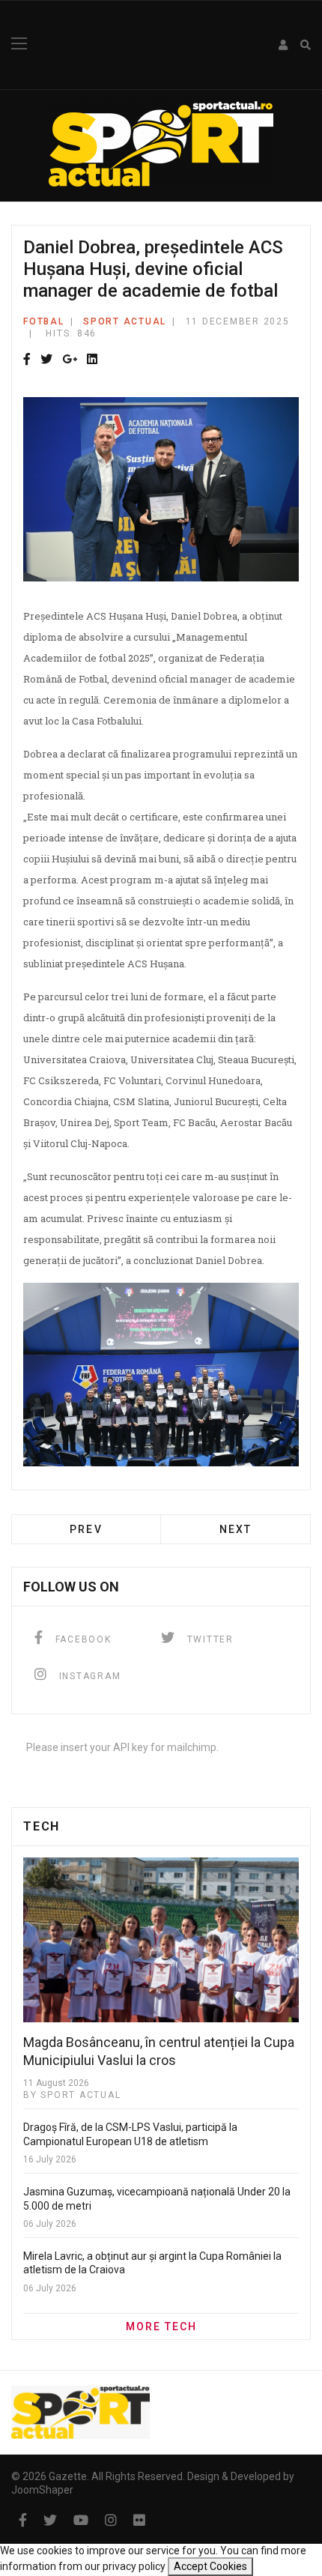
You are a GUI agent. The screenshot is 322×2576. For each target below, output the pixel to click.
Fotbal (44, 321)
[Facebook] (27, 360)
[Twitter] (46, 360)
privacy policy (134, 2566)
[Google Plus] (70, 360)
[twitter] (50, 2520)
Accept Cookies (210, 2566)
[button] (284, 45)
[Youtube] (81, 2520)
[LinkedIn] (92, 360)
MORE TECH (161, 2326)
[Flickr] (139, 2520)
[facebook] (23, 2520)
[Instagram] (111, 2520)
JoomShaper (42, 2490)
